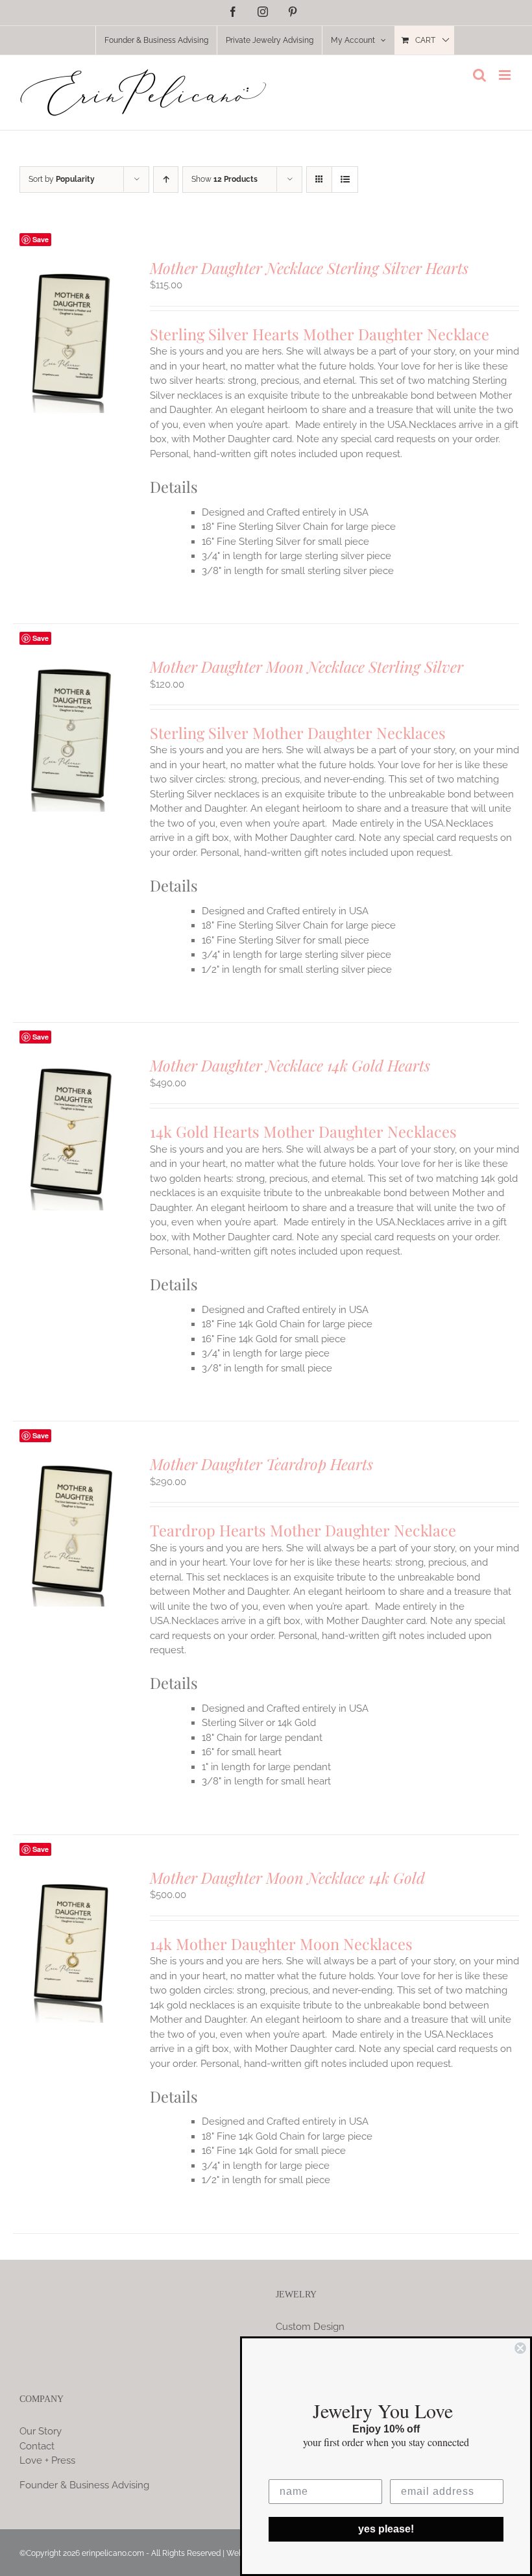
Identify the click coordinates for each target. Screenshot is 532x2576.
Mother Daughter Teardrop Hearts (261, 1464)
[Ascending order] (166, 180)
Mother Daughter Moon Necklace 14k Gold (287, 1877)
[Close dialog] (520, 2348)
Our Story (41, 2431)
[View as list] (345, 180)
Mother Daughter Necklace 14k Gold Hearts (290, 1065)
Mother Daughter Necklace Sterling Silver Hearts (309, 268)
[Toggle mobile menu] (506, 75)
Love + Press (47, 2460)
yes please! (386, 2529)
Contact (37, 2446)
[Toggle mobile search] (479, 75)
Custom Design (310, 2327)
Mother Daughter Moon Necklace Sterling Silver (307, 666)
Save (41, 239)
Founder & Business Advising (84, 2485)
